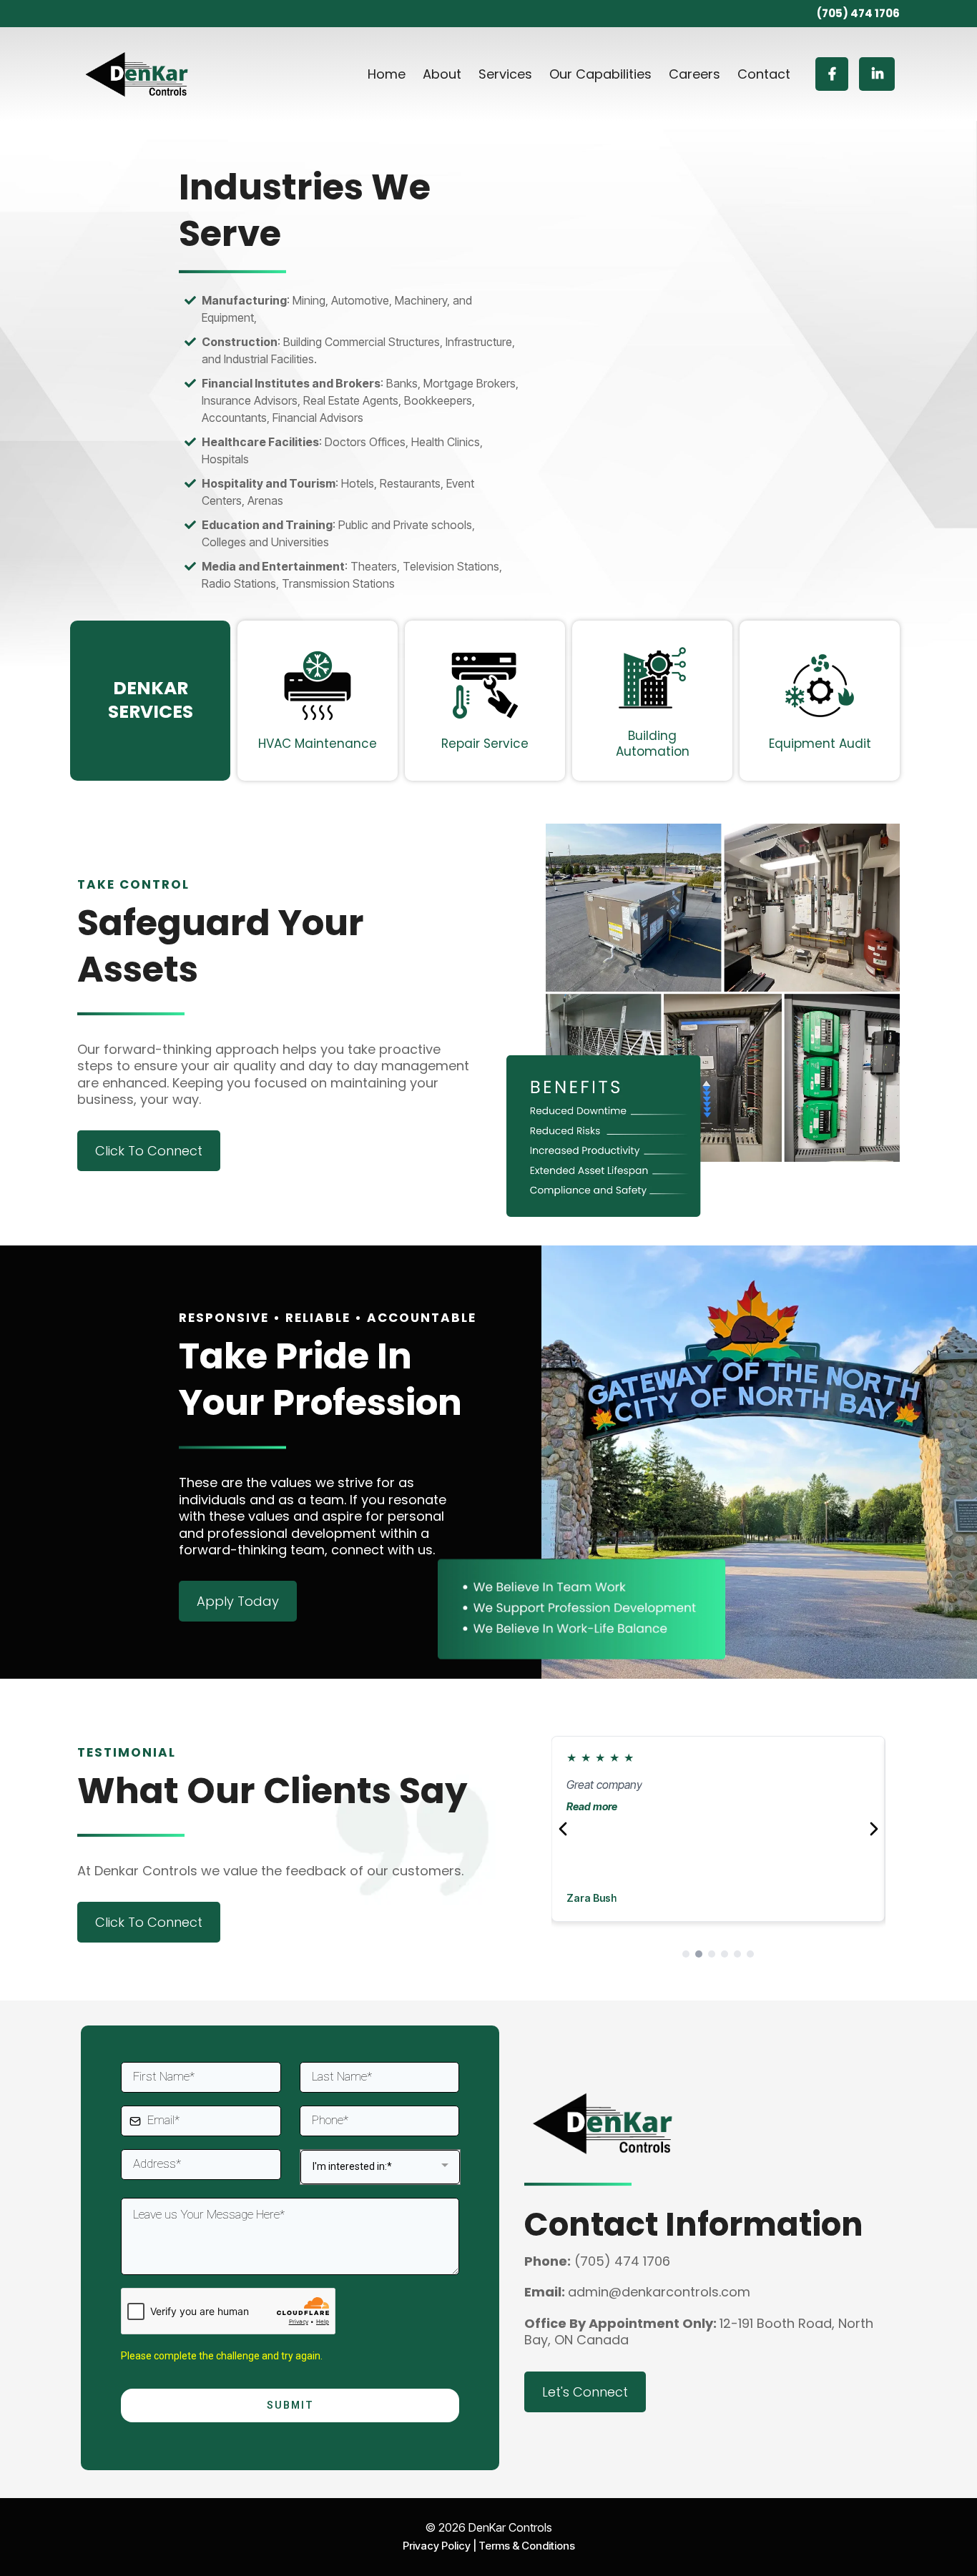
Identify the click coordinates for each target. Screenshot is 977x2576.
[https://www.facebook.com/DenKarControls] (832, 74)
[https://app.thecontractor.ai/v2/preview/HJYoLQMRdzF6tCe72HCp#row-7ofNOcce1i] (652, 678)
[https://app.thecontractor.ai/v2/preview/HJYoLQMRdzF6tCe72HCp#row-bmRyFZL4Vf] (485, 686)
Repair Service (485, 744)
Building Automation (653, 744)
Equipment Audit (820, 744)
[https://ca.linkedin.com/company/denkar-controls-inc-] (877, 74)
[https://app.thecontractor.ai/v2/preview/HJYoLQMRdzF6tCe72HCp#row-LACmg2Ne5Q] (820, 686)
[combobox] (381, 2167)
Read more (592, 1806)
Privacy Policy (437, 2546)
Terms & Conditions (527, 2546)
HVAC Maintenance (318, 744)
